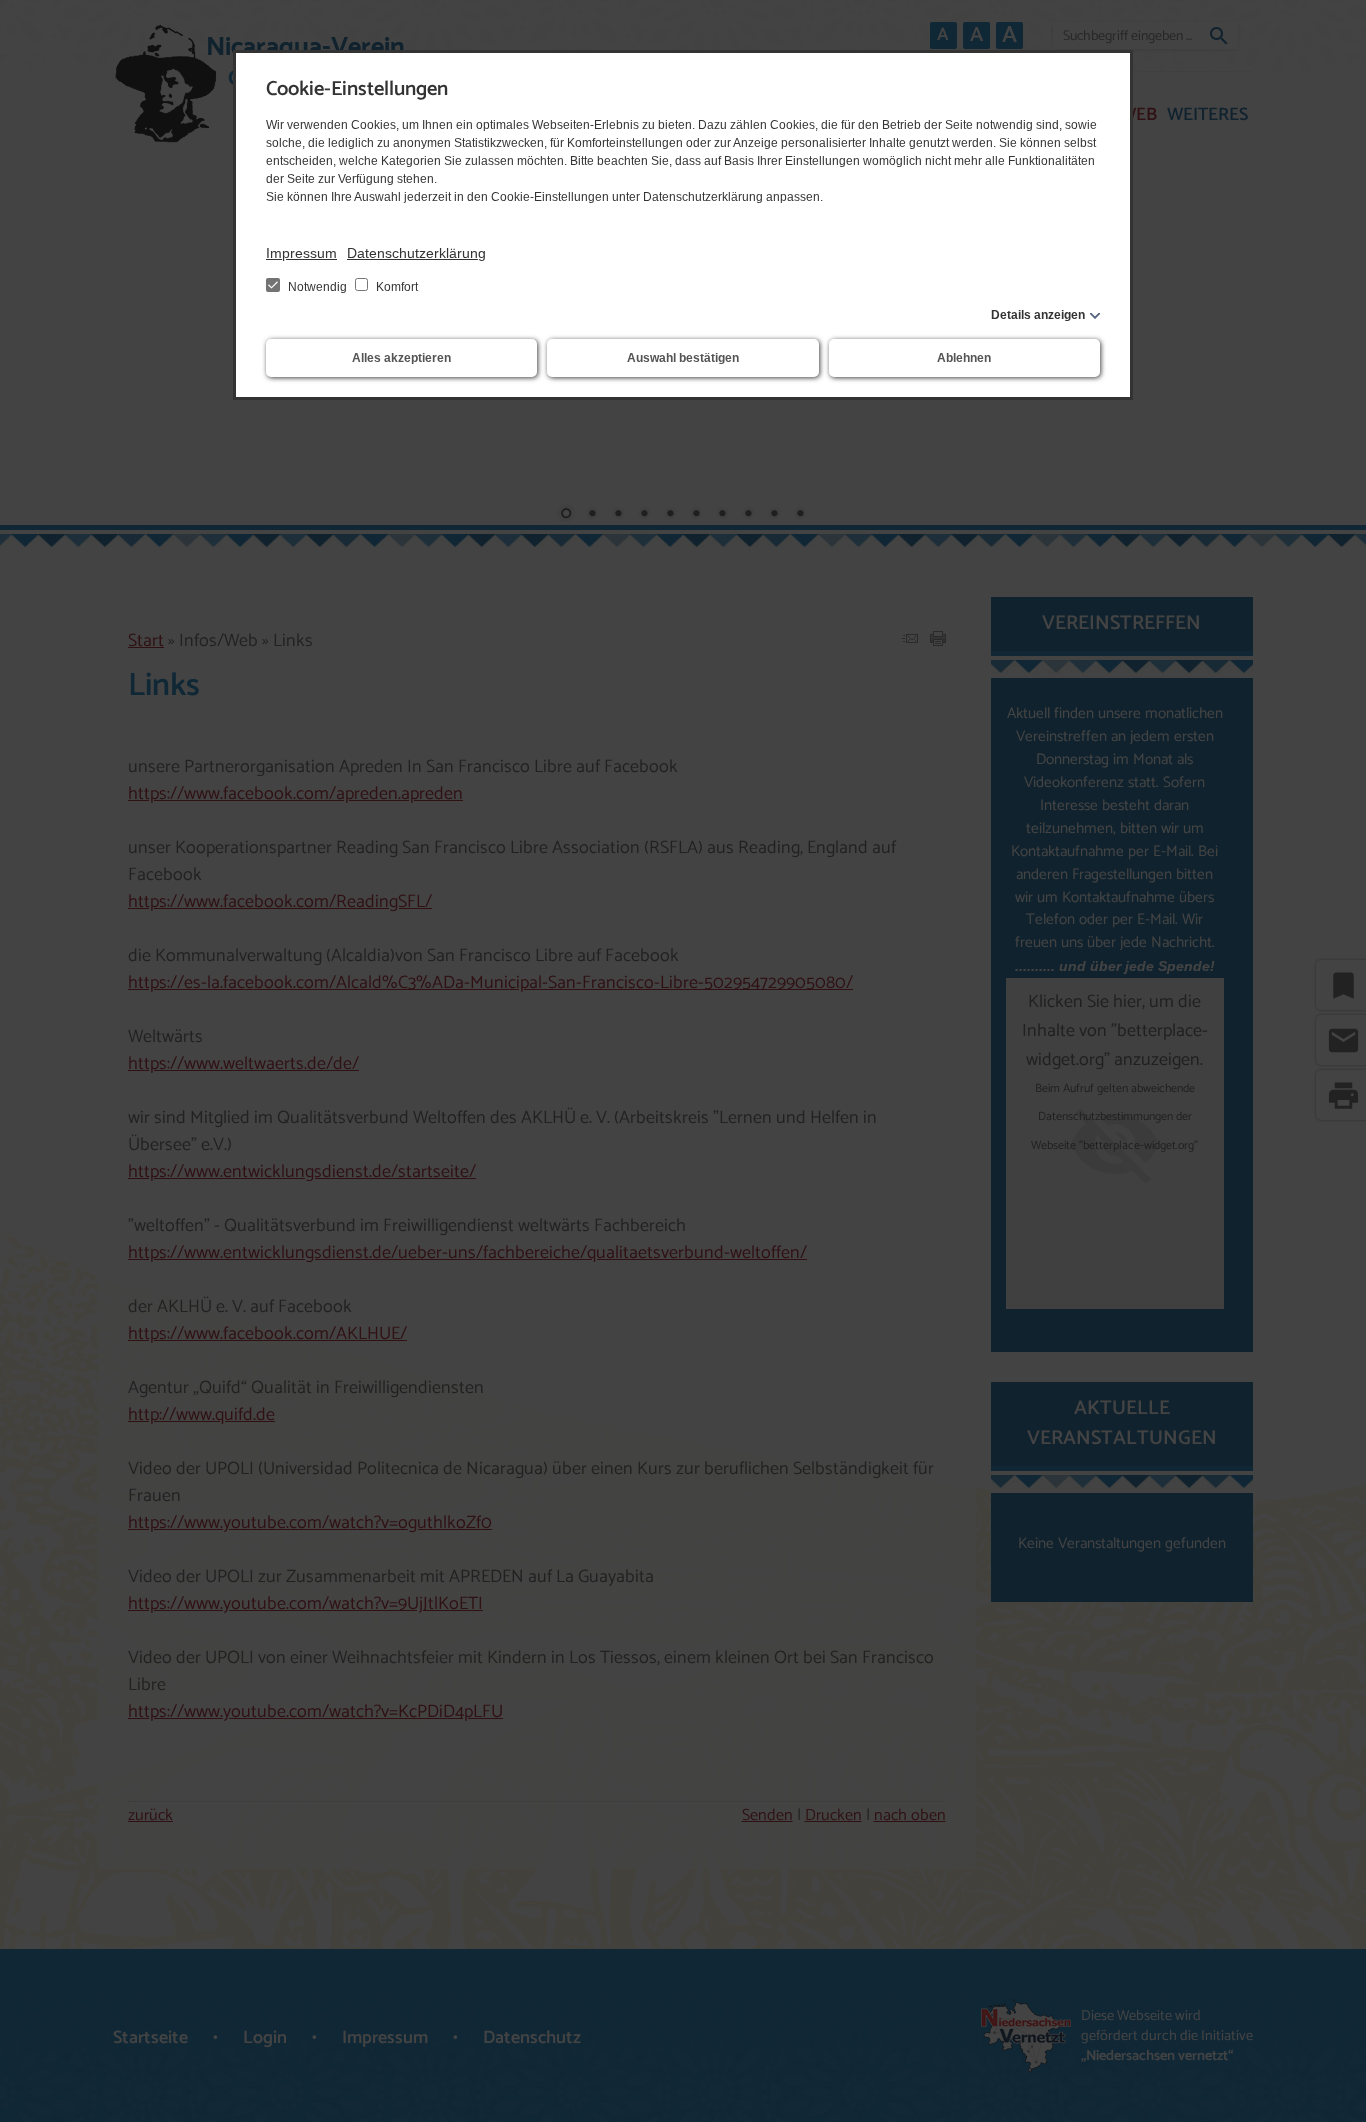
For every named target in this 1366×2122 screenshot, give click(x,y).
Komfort (395, 287)
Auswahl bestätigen (683, 358)
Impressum (301, 253)
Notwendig (317, 287)
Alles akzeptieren (401, 358)
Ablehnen (964, 358)
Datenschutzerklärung (416, 253)
